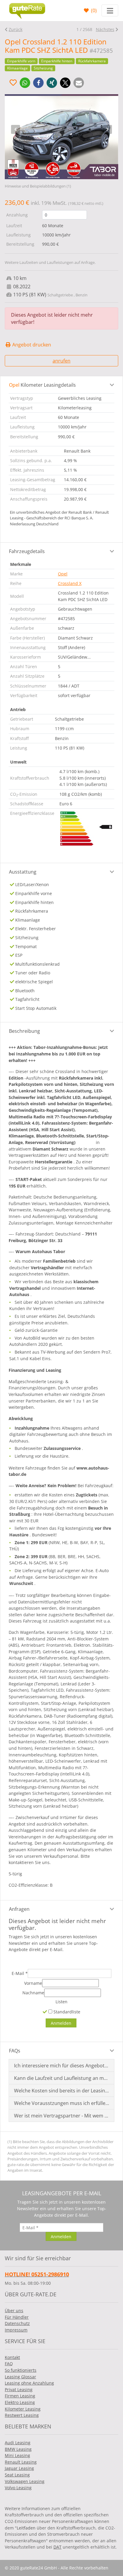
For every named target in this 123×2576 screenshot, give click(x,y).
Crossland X (70, 583)
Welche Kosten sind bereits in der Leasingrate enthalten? (62, 2091)
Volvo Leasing (18, 2488)
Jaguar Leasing (19, 2468)
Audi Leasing (18, 2443)
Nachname (33, 1993)
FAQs (15, 2051)
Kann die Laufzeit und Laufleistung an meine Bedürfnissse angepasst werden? (62, 2078)
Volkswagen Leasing (25, 2481)
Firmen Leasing (20, 2396)
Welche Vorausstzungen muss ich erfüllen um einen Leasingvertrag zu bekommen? (62, 2103)
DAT (57, 2547)
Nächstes (105, 29)
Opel (63, 574)
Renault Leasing (21, 2462)
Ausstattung (23, 872)
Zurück (16, 29)
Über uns (14, 2310)
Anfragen (19, 1909)
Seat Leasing (17, 2475)
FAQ (9, 2364)
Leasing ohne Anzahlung (29, 2383)
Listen (61, 2002)
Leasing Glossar (20, 2377)
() (93, 10)
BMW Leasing (18, 2449)
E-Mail (20, 1973)
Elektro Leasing (20, 2402)
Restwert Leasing (22, 2415)
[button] (25, 83)
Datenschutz (17, 2323)
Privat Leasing (19, 2390)
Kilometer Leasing (23, 2409)
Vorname (33, 1983)
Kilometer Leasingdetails (42, 385)
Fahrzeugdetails (27, 551)
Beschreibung (24, 1031)
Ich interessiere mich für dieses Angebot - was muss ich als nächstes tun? (62, 2066)
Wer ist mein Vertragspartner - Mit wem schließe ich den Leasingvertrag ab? (62, 2116)
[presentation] (16, 129)
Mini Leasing (17, 2455)
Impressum (16, 2330)
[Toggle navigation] (110, 10)
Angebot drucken (31, 345)
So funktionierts (21, 2370)
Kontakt (12, 2357)
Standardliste (66, 2012)
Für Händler (17, 2317)
